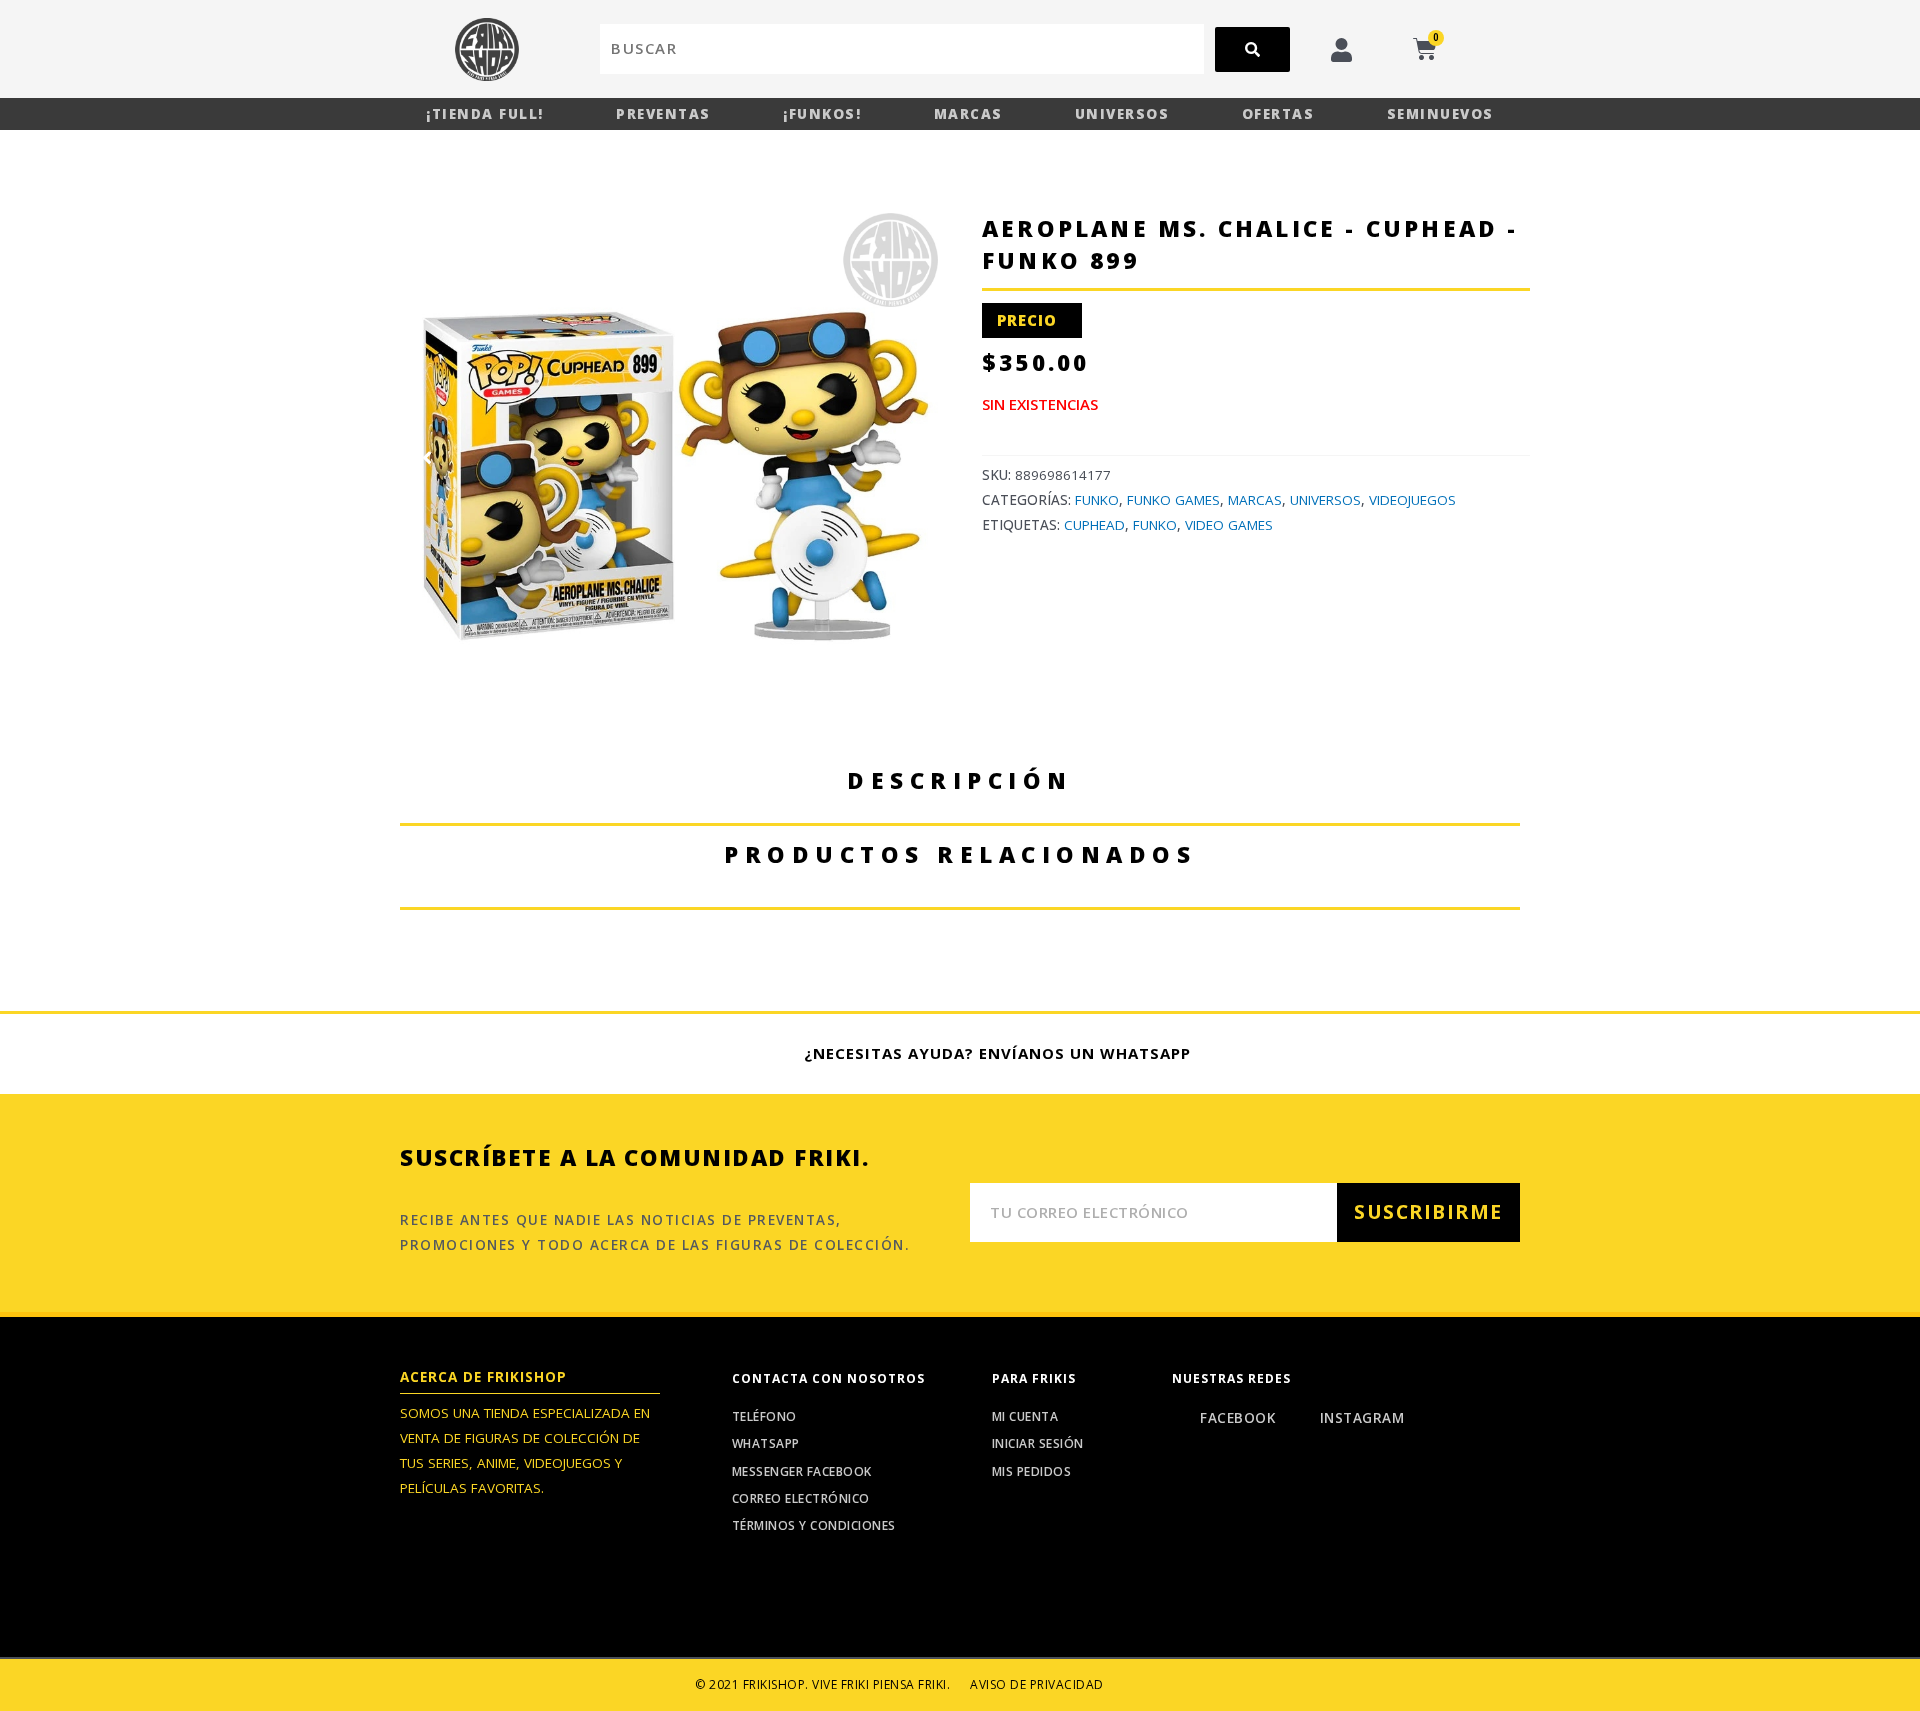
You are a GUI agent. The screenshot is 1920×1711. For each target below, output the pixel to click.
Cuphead (1094, 525)
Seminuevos (1440, 114)
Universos (1122, 114)
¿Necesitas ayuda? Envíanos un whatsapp (997, 1053)
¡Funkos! (822, 114)
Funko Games (1173, 500)
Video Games (1229, 525)
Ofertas (1278, 114)
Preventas (663, 114)
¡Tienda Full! (485, 114)
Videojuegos (1412, 500)
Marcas (968, 114)
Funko (1097, 500)
